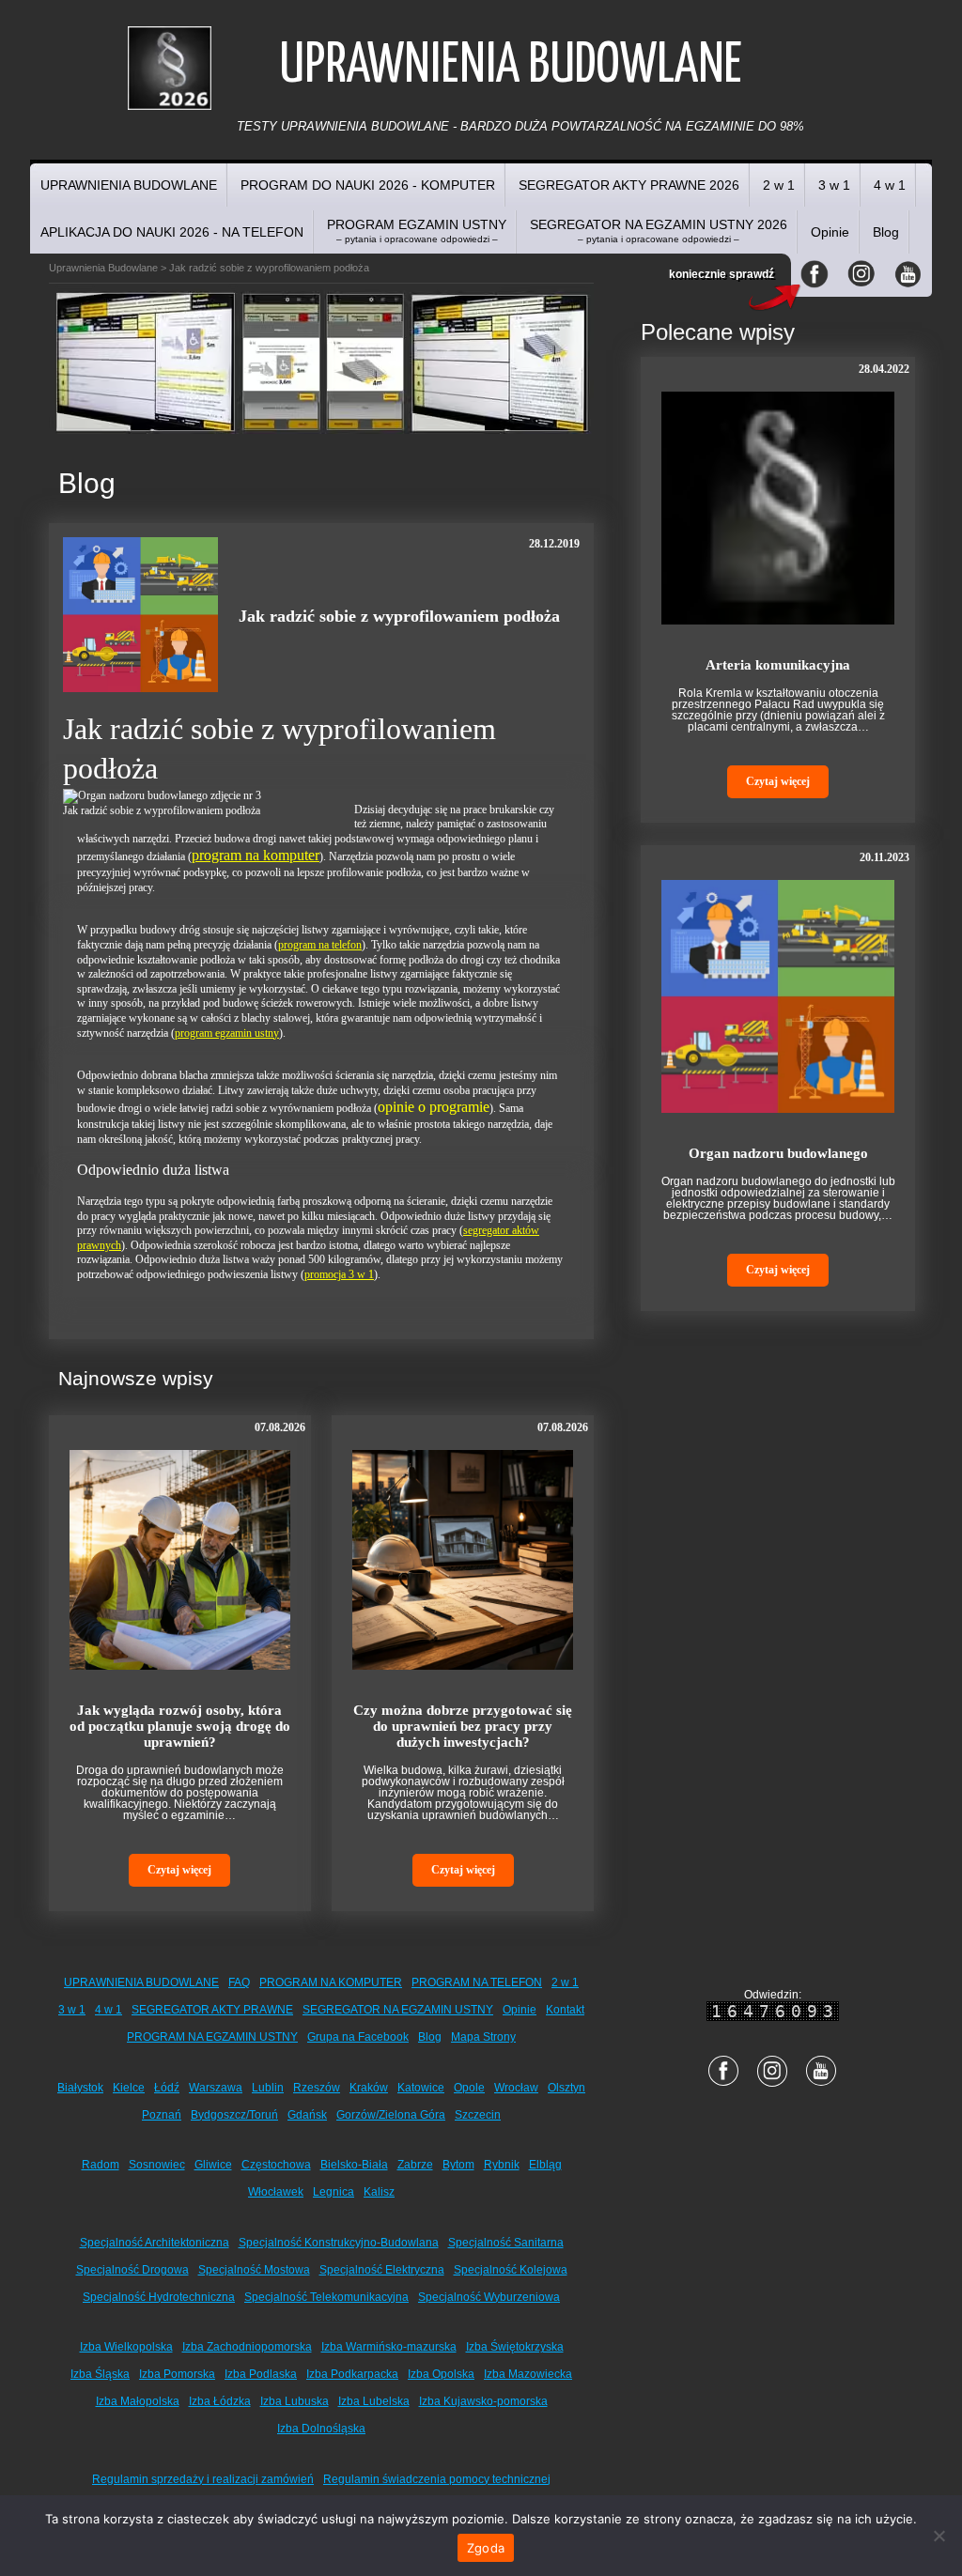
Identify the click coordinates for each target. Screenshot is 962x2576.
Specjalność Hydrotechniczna (159, 2297)
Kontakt (565, 2010)
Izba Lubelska (374, 2401)
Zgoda (486, 2548)
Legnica (334, 2192)
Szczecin (478, 2115)
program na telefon (320, 945)
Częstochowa (276, 2165)
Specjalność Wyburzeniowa (489, 2297)
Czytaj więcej (179, 1870)
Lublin (268, 2088)
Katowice (421, 2088)
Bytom (458, 2165)
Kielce (129, 2088)
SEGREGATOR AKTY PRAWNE (212, 2010)
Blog (886, 232)
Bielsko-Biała (354, 2165)
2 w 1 (779, 185)
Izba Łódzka (220, 2401)
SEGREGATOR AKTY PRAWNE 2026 (629, 185)
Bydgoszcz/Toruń (234, 2115)
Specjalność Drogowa (132, 2270)
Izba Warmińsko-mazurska (389, 2347)
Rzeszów (317, 2088)
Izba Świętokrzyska (515, 2347)
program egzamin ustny (227, 1033)
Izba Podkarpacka (352, 2374)
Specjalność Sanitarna (506, 2243)
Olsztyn (566, 2088)
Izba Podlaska (261, 2374)
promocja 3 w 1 (339, 1274)
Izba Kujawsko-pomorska (483, 2401)
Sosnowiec (157, 2165)
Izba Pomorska (177, 2374)
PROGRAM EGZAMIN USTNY (417, 231)
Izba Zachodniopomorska (247, 2347)
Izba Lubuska (295, 2401)
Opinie (830, 232)
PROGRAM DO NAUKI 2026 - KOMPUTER (368, 185)
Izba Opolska (441, 2374)
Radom (101, 2165)
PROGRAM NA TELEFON (477, 1982)
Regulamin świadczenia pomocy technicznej (437, 2479)
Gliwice (213, 2165)
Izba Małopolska (138, 2401)
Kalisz (379, 2192)
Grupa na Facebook (358, 2037)
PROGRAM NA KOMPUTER (331, 1982)
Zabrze (415, 2165)
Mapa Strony (483, 2037)
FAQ (239, 1982)
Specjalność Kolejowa (511, 2270)
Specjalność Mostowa (254, 2270)
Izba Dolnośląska (321, 2429)
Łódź (167, 2088)
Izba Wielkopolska (126, 2347)
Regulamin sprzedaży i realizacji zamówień (203, 2479)
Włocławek (276, 2192)
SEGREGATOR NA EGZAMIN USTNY (398, 2010)
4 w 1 (890, 185)
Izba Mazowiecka (528, 2374)
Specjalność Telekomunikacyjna (326, 2297)
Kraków (369, 2088)
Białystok (80, 2088)
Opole (469, 2088)
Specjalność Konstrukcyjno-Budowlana (339, 2243)
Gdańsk (307, 2115)
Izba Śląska (100, 2374)
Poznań (162, 2115)
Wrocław (516, 2088)
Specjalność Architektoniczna (155, 2243)
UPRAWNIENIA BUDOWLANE (129, 185)
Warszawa (216, 2088)
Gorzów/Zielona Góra (391, 2115)
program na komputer (256, 855)
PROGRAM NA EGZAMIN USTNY (212, 2037)
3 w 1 (834, 185)
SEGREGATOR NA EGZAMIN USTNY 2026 (659, 231)
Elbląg (545, 2165)
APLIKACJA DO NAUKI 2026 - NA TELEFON (172, 232)
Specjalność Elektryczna (382, 2270)
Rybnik (502, 2165)
